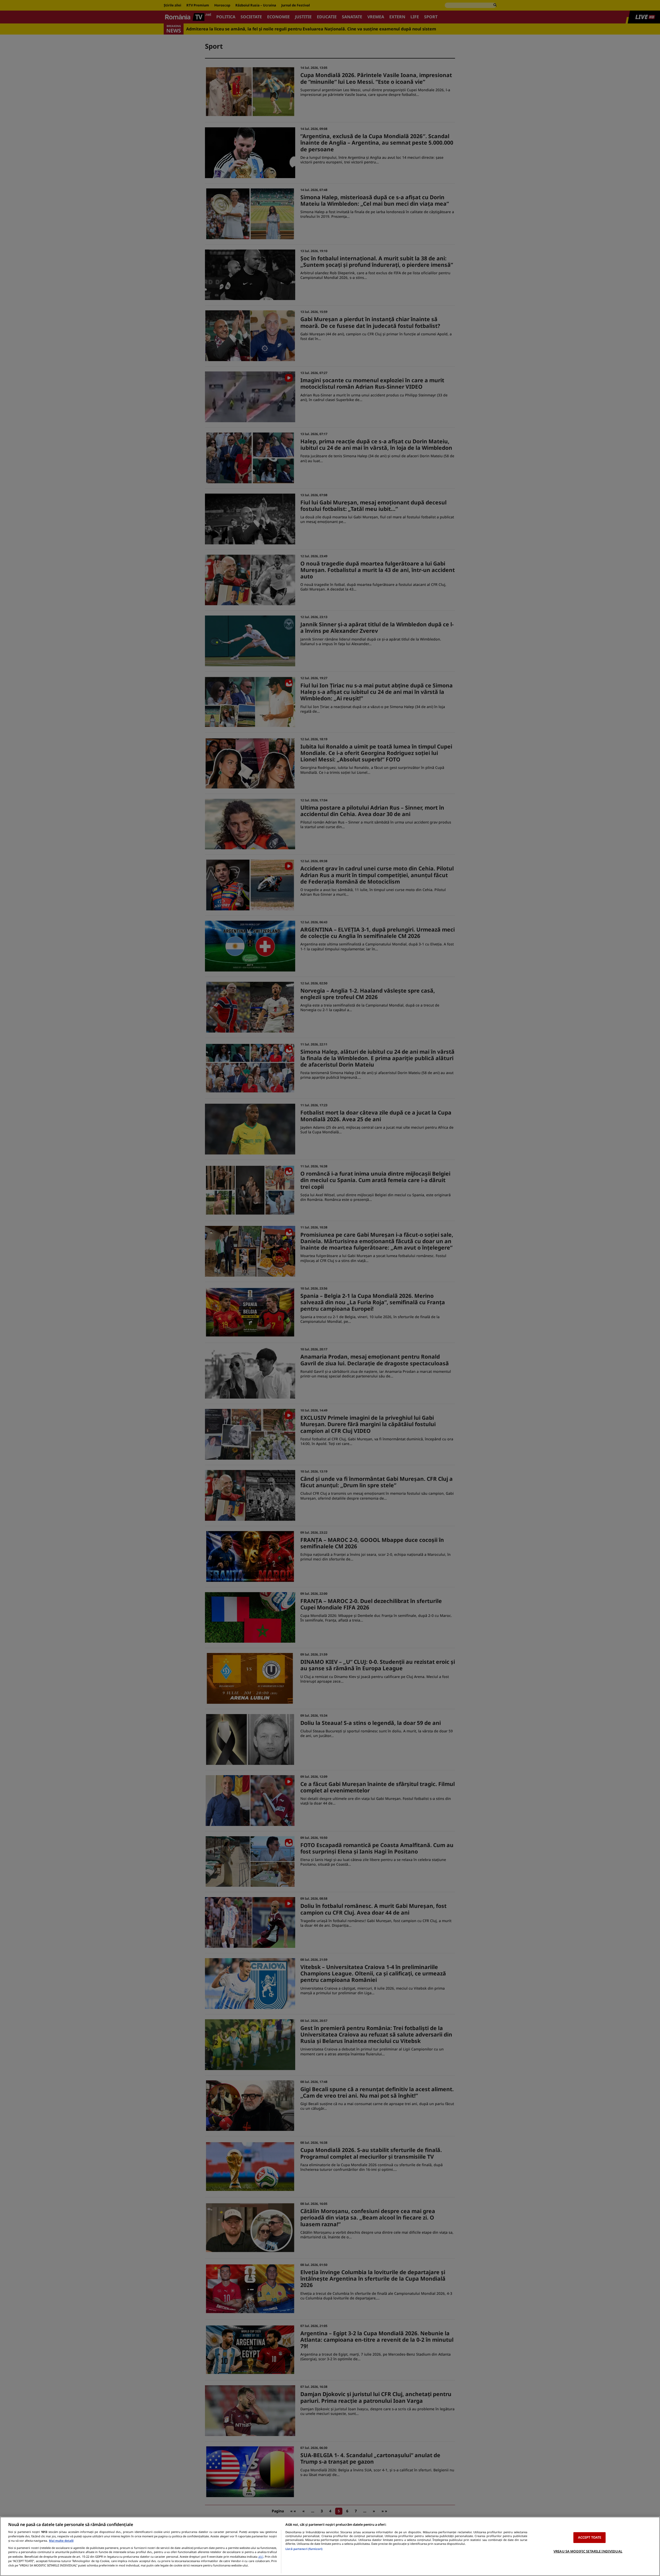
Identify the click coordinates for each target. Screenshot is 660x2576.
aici (261, 2557)
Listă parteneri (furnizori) (304, 2549)
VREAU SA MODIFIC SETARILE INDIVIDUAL (588, 2551)
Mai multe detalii (61, 2541)
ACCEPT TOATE (590, 2537)
